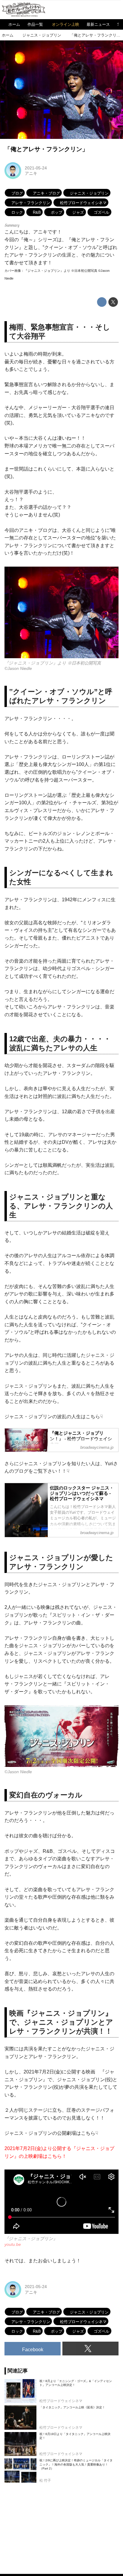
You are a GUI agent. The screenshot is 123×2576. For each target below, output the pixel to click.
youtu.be (13, 2244)
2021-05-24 (36, 168)
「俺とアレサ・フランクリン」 (46, 149)
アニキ (31, 173)
